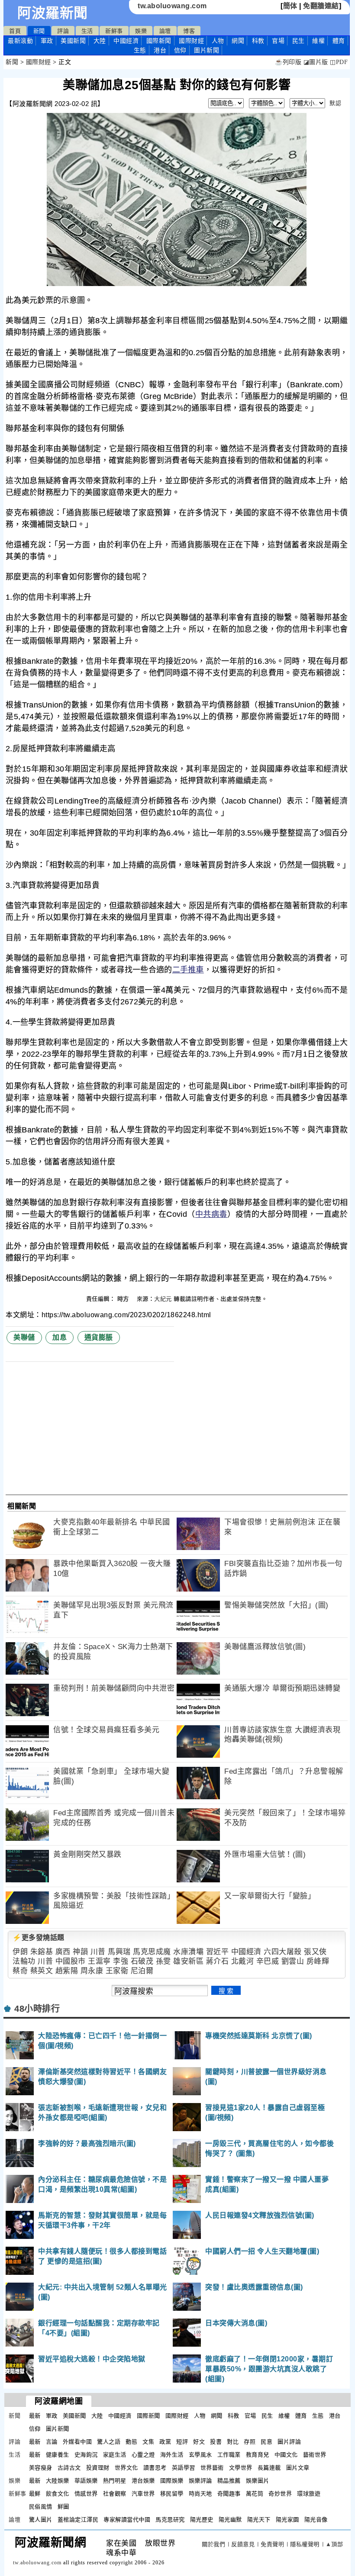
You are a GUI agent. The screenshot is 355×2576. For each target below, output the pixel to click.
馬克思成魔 (152, 1952)
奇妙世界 (280, 2494)
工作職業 (229, 2455)
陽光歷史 (202, 2520)
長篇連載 (269, 2468)
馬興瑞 (119, 1952)
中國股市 (71, 1961)
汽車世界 (143, 2494)
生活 (87, 31)
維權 (318, 41)
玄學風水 (200, 2455)
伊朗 (20, 1952)
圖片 (207, 50)
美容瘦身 (41, 2468)
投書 (216, 2442)
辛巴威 (268, 1961)
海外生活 (172, 2455)
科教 (258, 41)
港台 (160, 50)
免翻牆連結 (321, 6)
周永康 (92, 1971)
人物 (218, 41)
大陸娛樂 (58, 2481)
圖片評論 (289, 2442)
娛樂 (141, 31)
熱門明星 (115, 2481)
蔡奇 (20, 1971)
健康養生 (58, 2455)
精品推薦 (229, 2481)
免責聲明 (272, 2544)
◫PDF (339, 62)
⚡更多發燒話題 (39, 1938)
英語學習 (184, 2468)
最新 (20, 41)
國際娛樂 (172, 2481)
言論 (52, 2442)
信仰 (180, 50)
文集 (148, 2442)
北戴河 (243, 1961)
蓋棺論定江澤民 (78, 2520)
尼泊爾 (142, 1971)
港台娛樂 (143, 2481)
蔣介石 (218, 1961)
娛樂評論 (200, 2481)
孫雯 (163, 1961)
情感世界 (86, 2494)
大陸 (100, 41)
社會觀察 (115, 2494)
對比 (233, 2442)
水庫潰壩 (188, 1952)
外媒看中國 (77, 2442)
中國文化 (286, 2455)
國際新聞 (159, 41)
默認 (335, 103)
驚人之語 (109, 2442)
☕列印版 (288, 62)
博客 (189, 31)
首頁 (15, 31)
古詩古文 (69, 2468)
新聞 (39, 31)
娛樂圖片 (258, 2481)
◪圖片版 (316, 62)
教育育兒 (258, 2455)
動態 (131, 2442)
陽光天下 (259, 2520)
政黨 (165, 2442)
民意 (266, 2442)
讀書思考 (155, 2468)
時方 (124, 1299)
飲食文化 (58, 2494)
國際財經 (191, 41)
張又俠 (315, 1952)
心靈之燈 (143, 2455)
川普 (98, 1952)
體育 (339, 41)
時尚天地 (200, 2494)
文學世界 (241, 2468)
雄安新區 (188, 1961)
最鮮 (35, 2494)
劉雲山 (293, 1961)
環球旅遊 (309, 2494)
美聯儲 (24, 1337)
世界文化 (126, 2468)
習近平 (218, 1952)
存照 (250, 2442)
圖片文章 (298, 2468)
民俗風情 (41, 2507)
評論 (63, 31)
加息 (60, 1337)
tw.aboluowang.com (172, 6)
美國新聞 (73, 41)
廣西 (63, 1952)
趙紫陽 (67, 1971)
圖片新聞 (58, 2429)
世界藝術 (212, 2468)
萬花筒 (255, 2494)
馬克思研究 (170, 2520)
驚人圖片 (41, 2520)
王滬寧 (99, 1961)
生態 (140, 50)
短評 (182, 2442)
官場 (278, 41)
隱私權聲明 (305, 2544)
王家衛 (117, 1971)
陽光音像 (316, 2520)
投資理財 (98, 2468)
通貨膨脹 (99, 1337)
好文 (199, 2442)
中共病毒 (211, 1214)
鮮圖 (63, 2507)
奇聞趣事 (229, 2494)
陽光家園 (287, 2520)
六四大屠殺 (283, 1952)
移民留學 (172, 2494)
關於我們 (213, 2544)
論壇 (165, 31)
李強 (121, 1961)
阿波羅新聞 (53, 13)
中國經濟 (126, 41)
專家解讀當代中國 (127, 2520)
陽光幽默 (230, 2520)
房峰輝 (318, 1961)
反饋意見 (243, 2544)
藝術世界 (315, 2455)
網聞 (238, 41)
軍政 (47, 41)
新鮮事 (114, 31)
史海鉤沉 (86, 2455)
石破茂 (142, 1961)
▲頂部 (334, 2544)
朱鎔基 (42, 1952)
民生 (299, 41)
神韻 (80, 1952)
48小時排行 (37, 2009)
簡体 (290, 6)
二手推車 (188, 970)
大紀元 (163, 1299)
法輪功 (24, 1961)
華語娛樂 (86, 2481)
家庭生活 (115, 2455)
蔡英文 (42, 1971)
